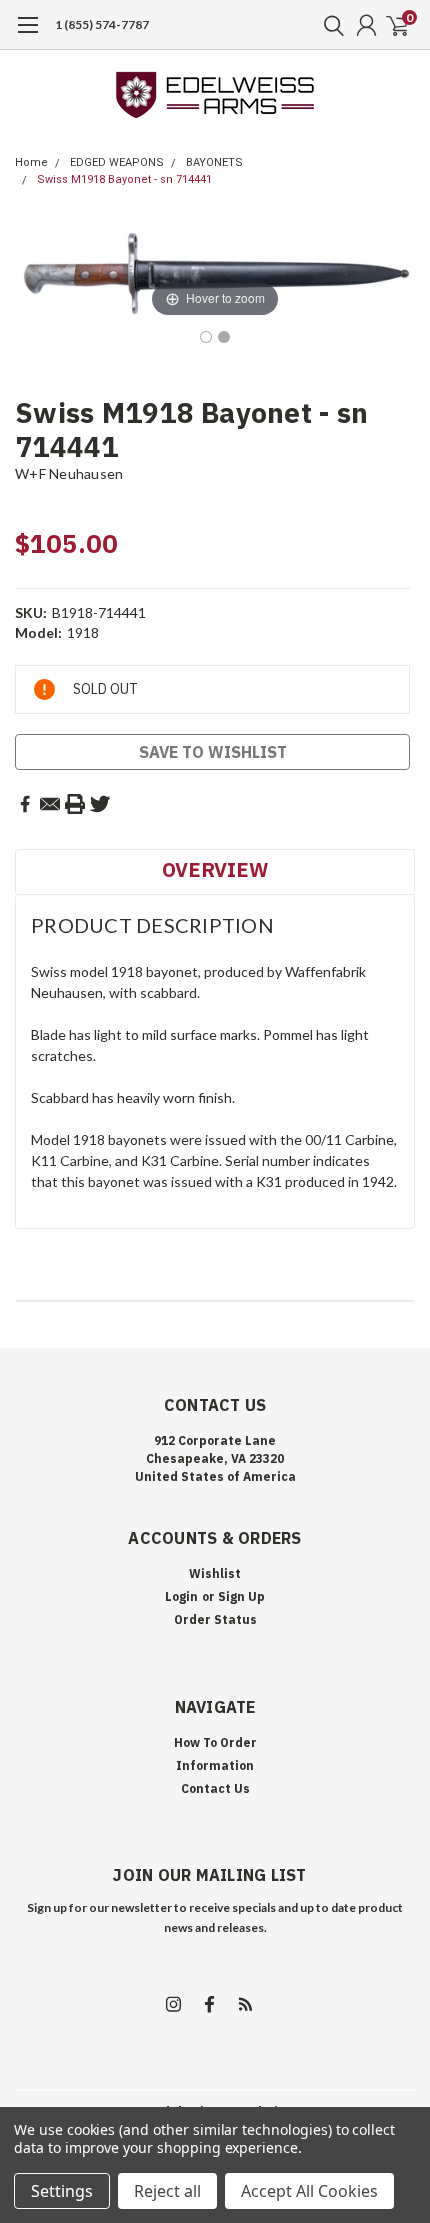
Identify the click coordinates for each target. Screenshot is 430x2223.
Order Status (215, 1619)
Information (215, 1765)
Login (181, 1596)
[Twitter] (100, 804)
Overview (215, 869)
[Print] (75, 804)
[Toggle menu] (27, 35)
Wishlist (215, 1573)
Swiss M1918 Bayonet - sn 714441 (124, 179)
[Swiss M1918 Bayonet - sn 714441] (206, 337)
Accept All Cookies (309, 2191)
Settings (62, 2191)
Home (31, 162)
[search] (329, 25)
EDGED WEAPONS (117, 162)
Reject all (167, 2191)
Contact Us (215, 1788)
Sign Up (241, 1596)
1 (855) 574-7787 (102, 24)
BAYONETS (214, 162)
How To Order (215, 1742)
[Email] (50, 804)
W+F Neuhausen (69, 473)
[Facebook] (25, 804)
